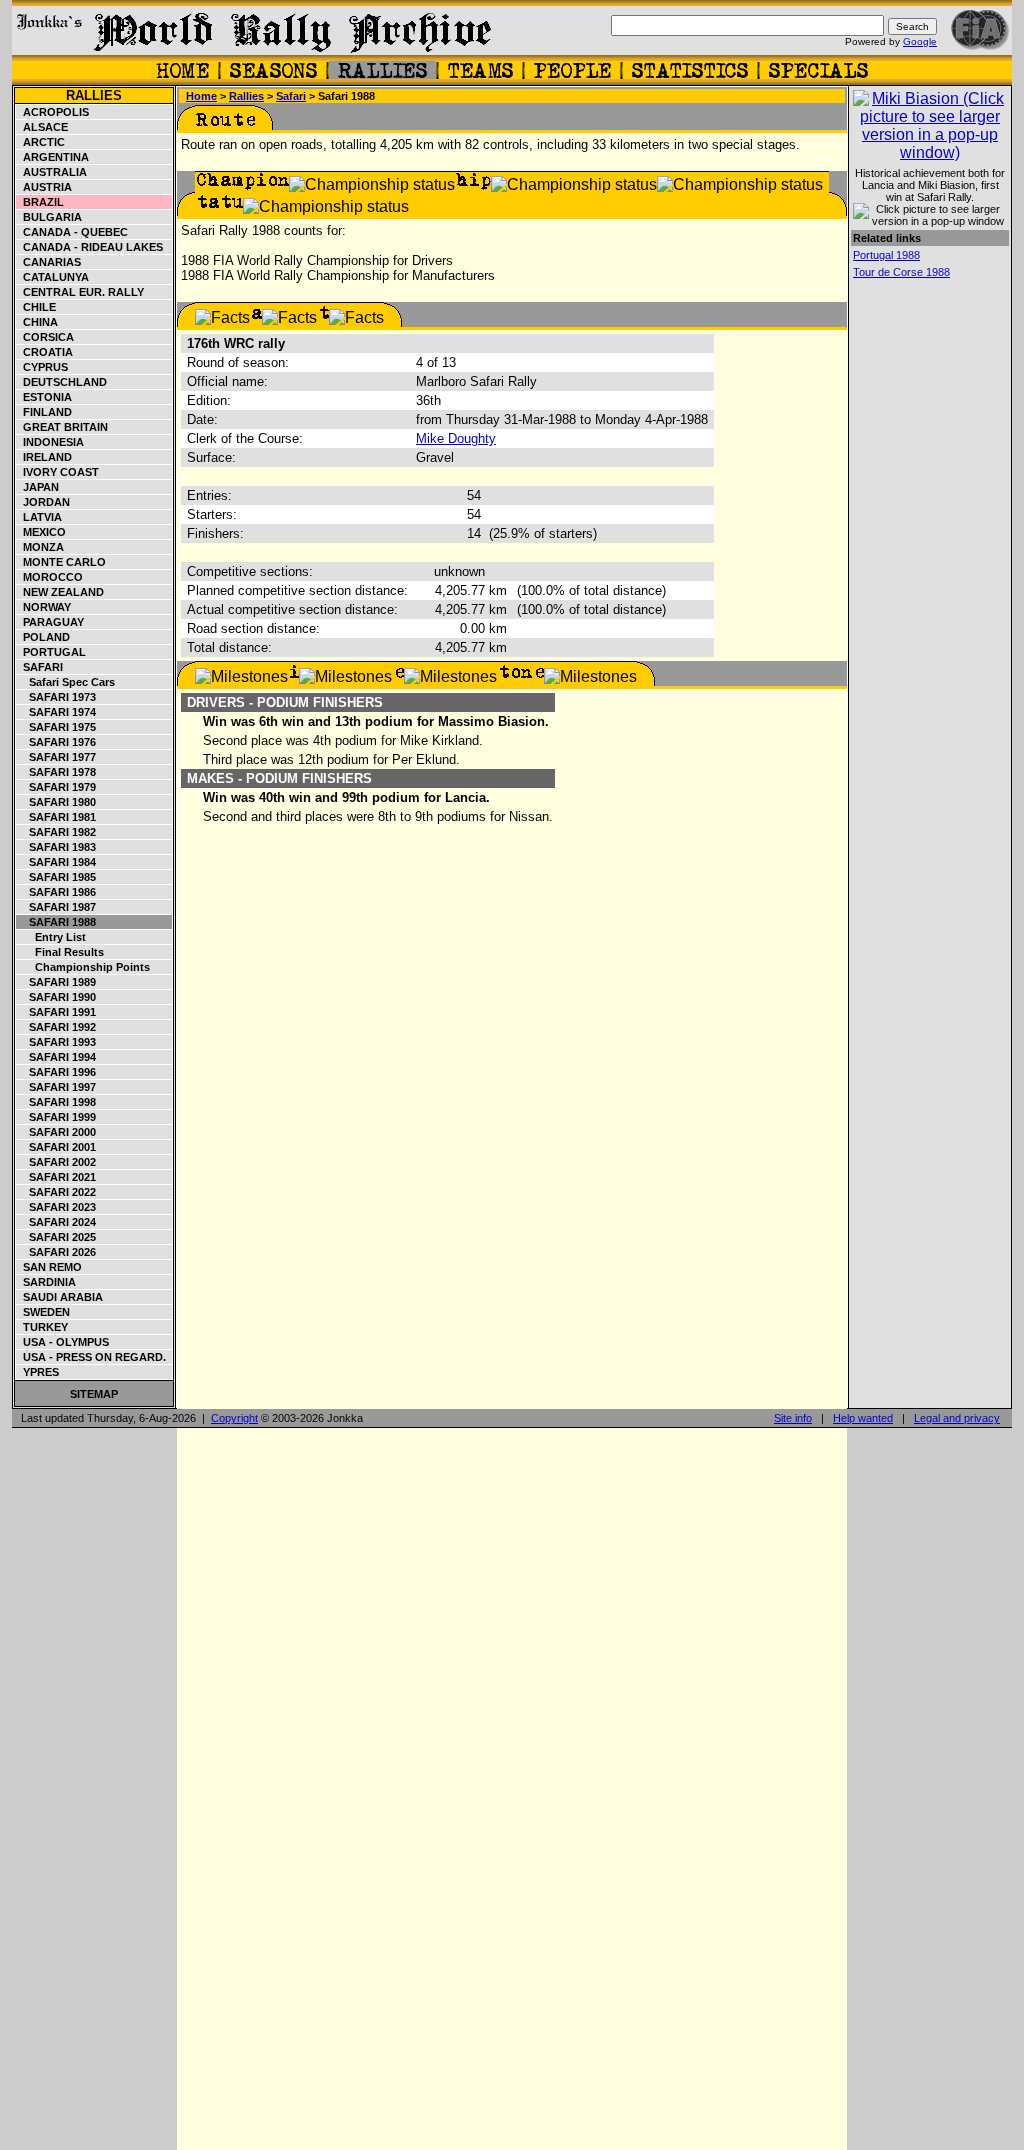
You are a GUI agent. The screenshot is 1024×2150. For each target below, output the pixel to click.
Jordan (43, 502)
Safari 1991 (56, 1012)
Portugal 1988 (886, 255)
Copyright (234, 1418)
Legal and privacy (957, 1418)
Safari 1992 (56, 1027)
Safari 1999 (56, 1117)
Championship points (83, 967)
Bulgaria (49, 217)
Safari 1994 (56, 1057)
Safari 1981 (56, 817)
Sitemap (94, 1394)
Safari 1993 (56, 1042)
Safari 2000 (56, 1132)
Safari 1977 (56, 757)
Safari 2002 (56, 1162)
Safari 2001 (56, 1147)
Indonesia (50, 442)
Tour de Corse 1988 (901, 272)
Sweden (43, 1312)
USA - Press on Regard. (91, 1357)
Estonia (44, 397)
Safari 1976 (56, 742)
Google (920, 41)
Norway (44, 607)
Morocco (50, 577)
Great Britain (62, 427)
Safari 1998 (56, 1102)
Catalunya (53, 277)
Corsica (45, 337)
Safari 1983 (56, 847)
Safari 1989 (56, 982)
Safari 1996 (56, 1072)
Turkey (42, 1327)
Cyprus (42, 367)
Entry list (51, 937)
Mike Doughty (456, 438)
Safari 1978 (56, 772)
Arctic (41, 142)
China (37, 322)
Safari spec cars (66, 682)
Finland (44, 412)
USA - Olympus (63, 1342)
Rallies (94, 95)
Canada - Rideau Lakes (90, 247)
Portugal (51, 652)
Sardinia (46, 1282)
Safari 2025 (56, 1237)
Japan (38, 487)
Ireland (44, 457)
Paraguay (50, 622)
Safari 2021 (56, 1177)
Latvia (39, 517)
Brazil (40, 202)
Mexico (41, 532)
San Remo (49, 1267)
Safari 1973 (56, 697)
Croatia (45, 352)
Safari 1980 (56, 802)
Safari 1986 (56, 892)
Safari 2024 (56, 1222)
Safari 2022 (56, 1192)
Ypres (38, 1372)
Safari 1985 (56, 877)
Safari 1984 (56, 862)
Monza (40, 547)
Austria (44, 187)
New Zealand (60, 592)
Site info (793, 1418)
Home (201, 96)
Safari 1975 (56, 727)
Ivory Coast (58, 472)
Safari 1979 (56, 787)
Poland (43, 637)
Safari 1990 (56, 997)
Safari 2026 (56, 1252)
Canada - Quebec (72, 232)
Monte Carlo (61, 562)
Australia (52, 172)
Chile (36, 307)
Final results (60, 952)
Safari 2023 (56, 1207)
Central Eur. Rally (80, 292)
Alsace (42, 127)
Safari (40, 667)
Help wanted (863, 1418)
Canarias (49, 262)
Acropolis (53, 112)
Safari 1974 (56, 712)
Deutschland (62, 382)
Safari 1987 (56, 907)
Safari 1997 (56, 1087)
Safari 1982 (56, 832)
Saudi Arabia (60, 1297)
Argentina (53, 157)
